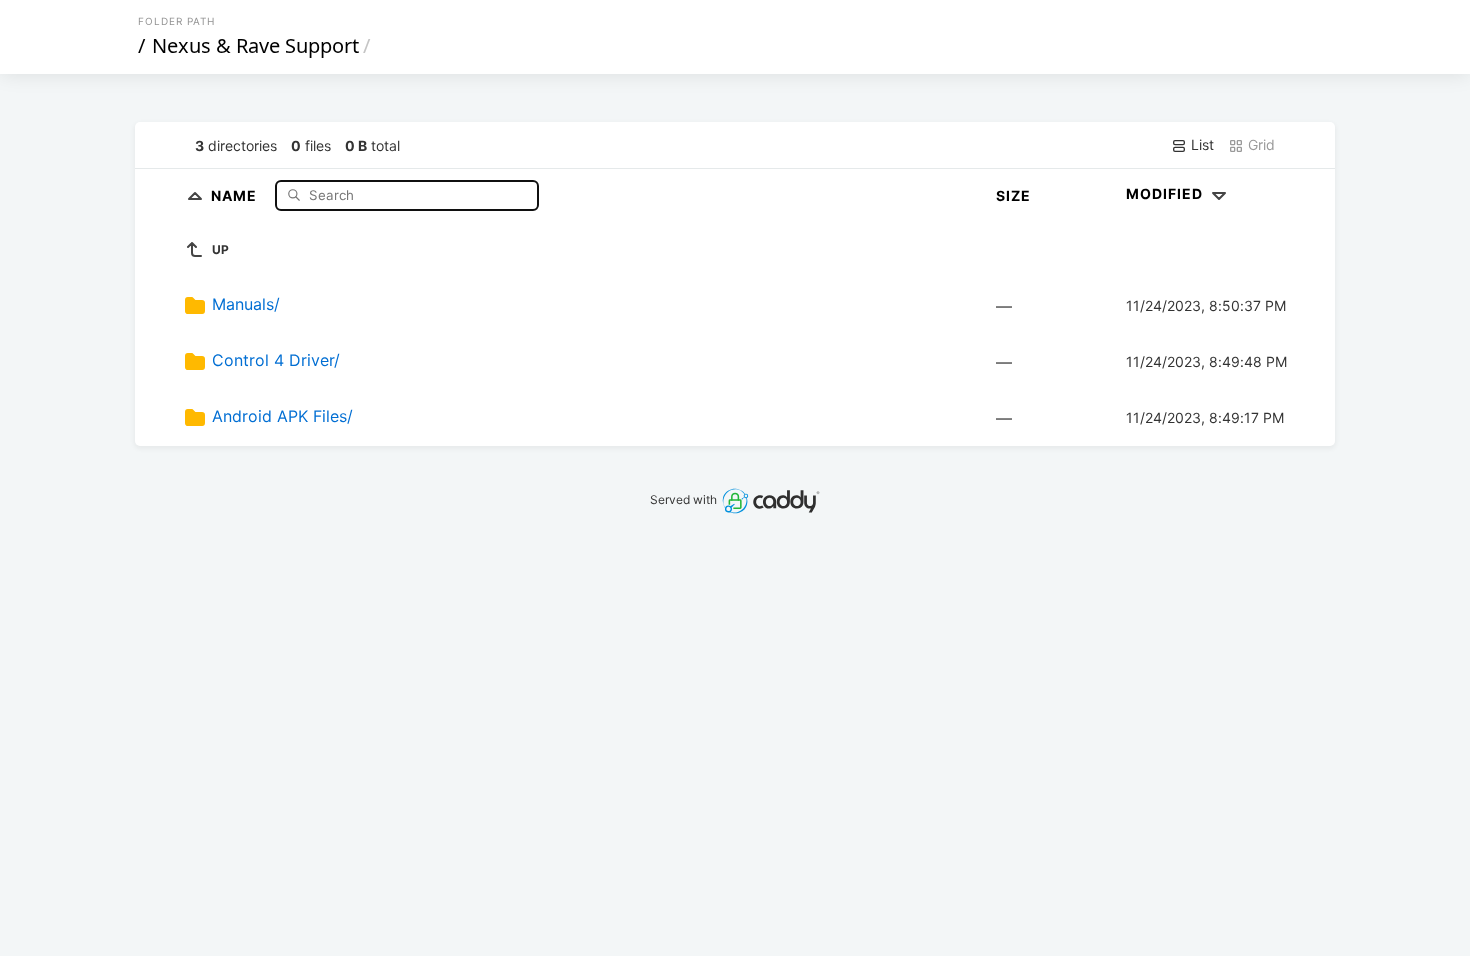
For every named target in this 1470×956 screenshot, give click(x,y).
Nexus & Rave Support (255, 45)
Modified (1166, 193)
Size (1013, 195)
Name (236, 194)
